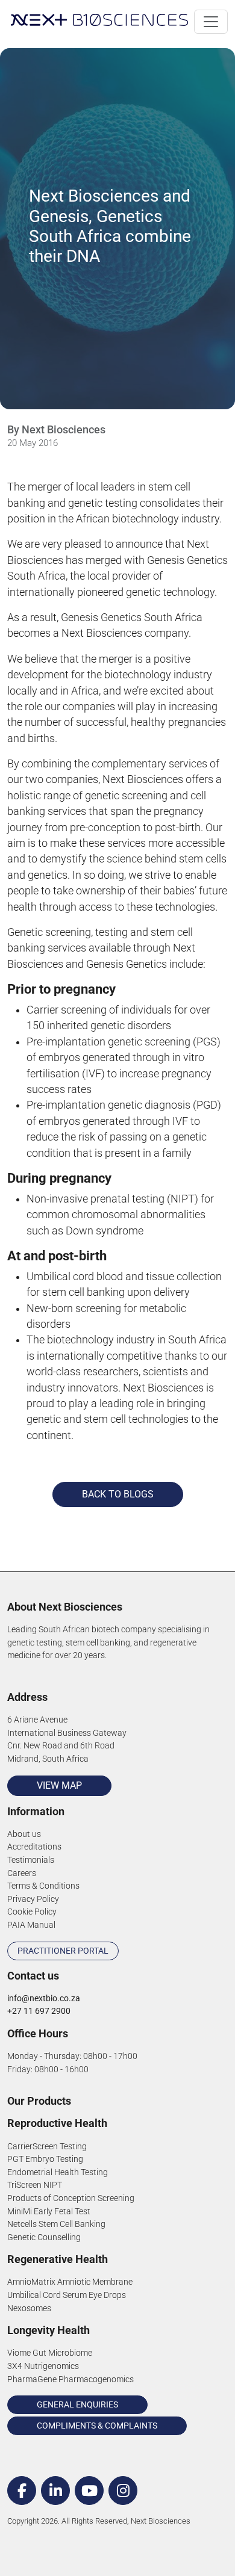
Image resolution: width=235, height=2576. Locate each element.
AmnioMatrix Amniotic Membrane (70, 2282)
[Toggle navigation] (211, 22)
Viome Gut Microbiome (50, 2353)
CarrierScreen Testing (47, 2147)
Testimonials (31, 1860)
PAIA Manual (31, 1925)
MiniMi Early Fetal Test (49, 2212)
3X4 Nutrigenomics (43, 2366)
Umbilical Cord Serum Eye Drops (67, 2295)
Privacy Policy (33, 1899)
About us (24, 1834)
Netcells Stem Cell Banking (56, 2224)
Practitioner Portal (63, 1951)
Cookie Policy (32, 1912)
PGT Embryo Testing (45, 2159)
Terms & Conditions (43, 1886)
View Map (59, 1785)
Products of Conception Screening (71, 2198)
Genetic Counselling (44, 2237)
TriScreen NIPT (35, 2185)
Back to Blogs (118, 1494)
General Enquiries (77, 2404)
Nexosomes (29, 2308)
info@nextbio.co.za (44, 1999)
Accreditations (34, 1847)
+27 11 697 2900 (39, 2011)
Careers (22, 1873)
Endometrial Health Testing (58, 2172)
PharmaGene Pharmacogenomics (70, 2379)
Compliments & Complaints (97, 2426)
